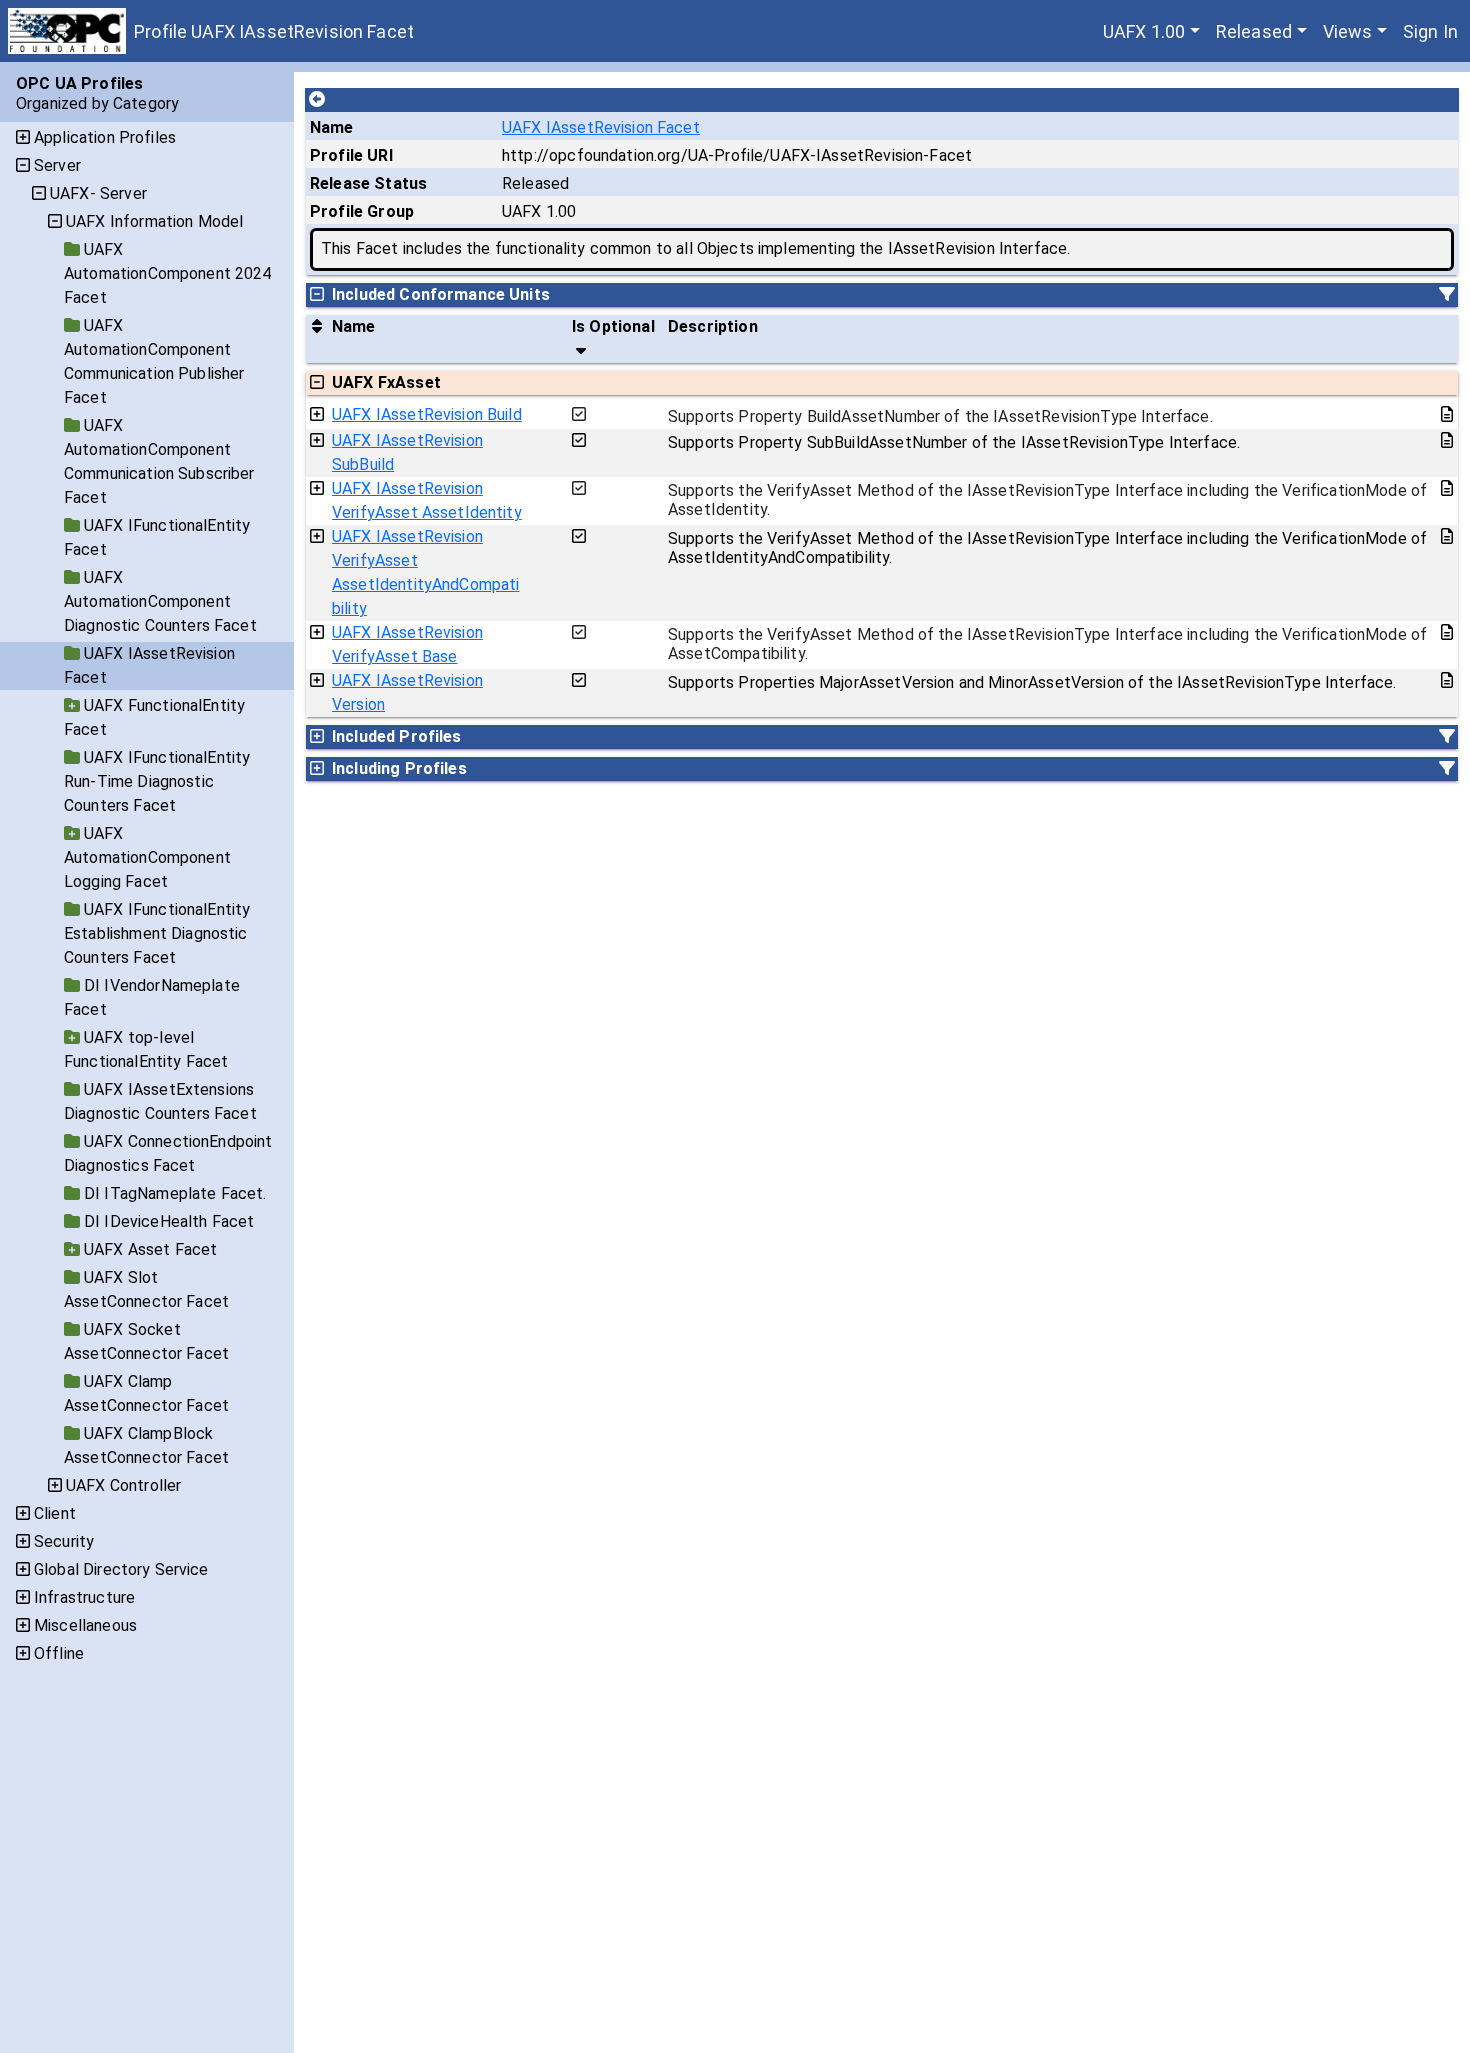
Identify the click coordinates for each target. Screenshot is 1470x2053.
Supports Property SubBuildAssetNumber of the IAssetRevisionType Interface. (954, 442)
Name (332, 127)
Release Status (368, 183)
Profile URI (351, 155)
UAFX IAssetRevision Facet (601, 127)
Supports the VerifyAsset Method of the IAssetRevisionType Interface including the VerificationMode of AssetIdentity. (1047, 500)
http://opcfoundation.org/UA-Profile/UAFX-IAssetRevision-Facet (737, 155)
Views (1348, 31)
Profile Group (362, 211)
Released (1254, 31)
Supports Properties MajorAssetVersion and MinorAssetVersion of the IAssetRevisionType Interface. (1032, 682)
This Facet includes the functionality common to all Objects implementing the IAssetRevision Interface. (695, 248)
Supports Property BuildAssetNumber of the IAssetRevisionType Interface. (940, 416)
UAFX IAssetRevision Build (427, 414)
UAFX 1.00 (1144, 31)
